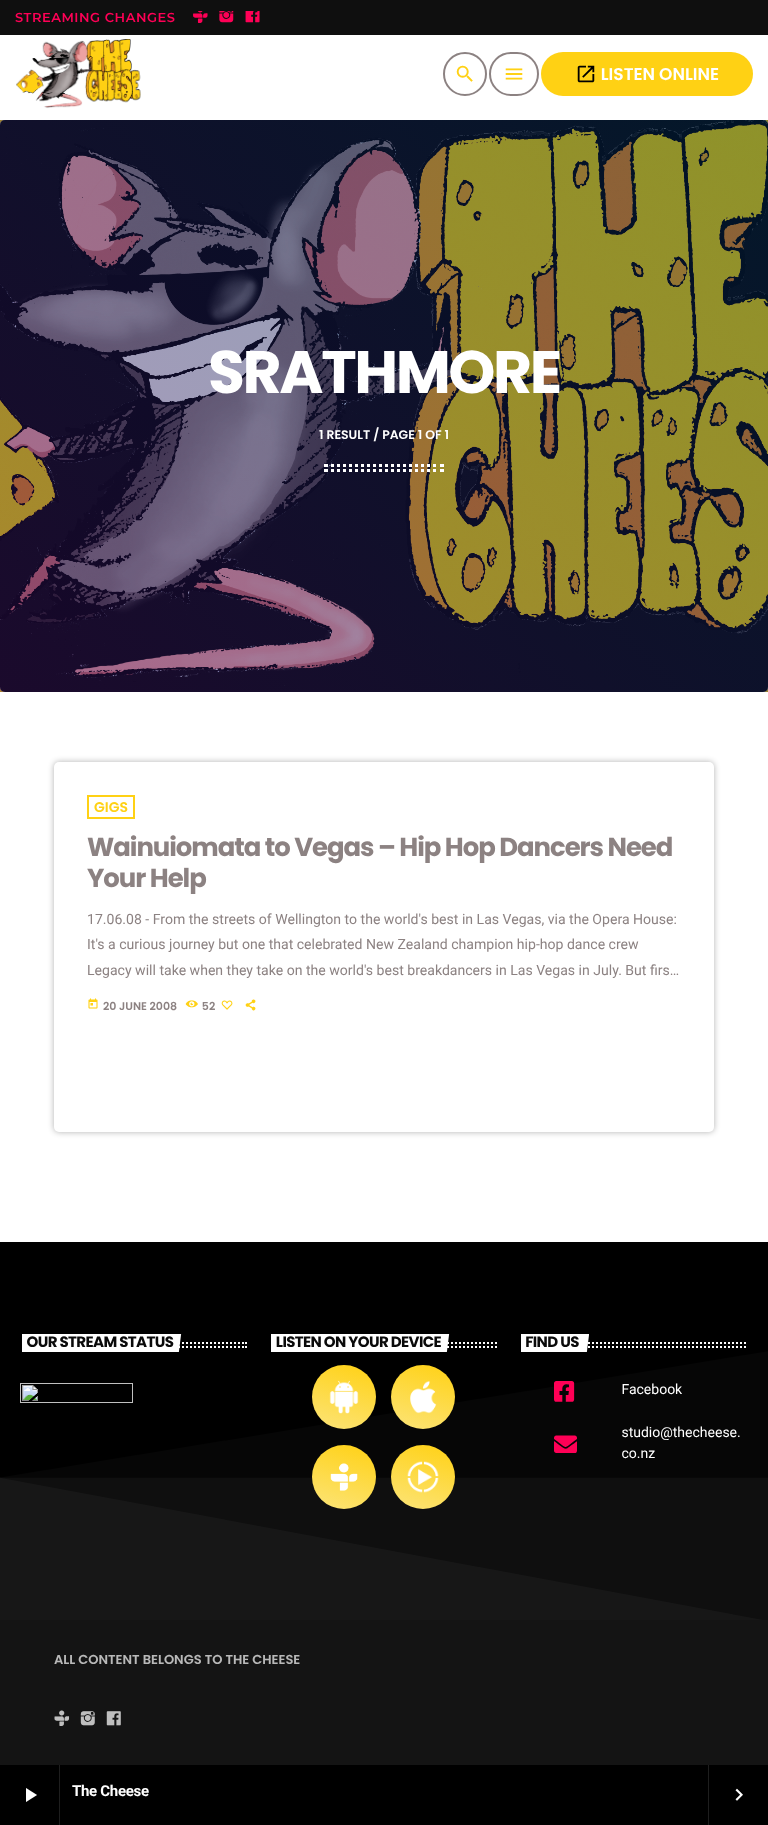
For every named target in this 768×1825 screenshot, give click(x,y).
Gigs (111, 807)
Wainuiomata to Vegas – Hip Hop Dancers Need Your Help (379, 863)
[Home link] (83, 74)
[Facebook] (253, 18)
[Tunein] (200, 18)
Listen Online (647, 74)
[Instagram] (227, 18)
